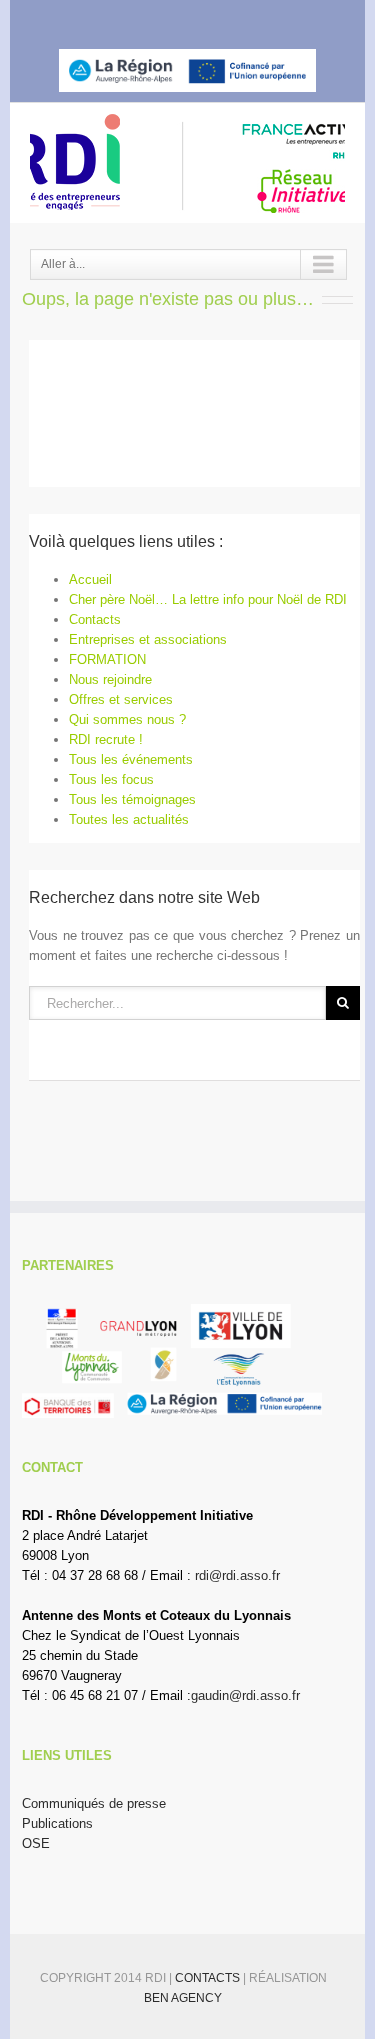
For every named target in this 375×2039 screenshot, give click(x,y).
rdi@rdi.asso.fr (237, 1575)
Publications (57, 1823)
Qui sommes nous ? (127, 719)
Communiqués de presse (94, 1803)
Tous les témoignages (132, 799)
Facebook (129, 18)
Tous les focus (111, 779)
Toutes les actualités (129, 819)
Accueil (90, 579)
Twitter (163, 18)
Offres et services (121, 699)
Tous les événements (131, 759)
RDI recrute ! (106, 739)
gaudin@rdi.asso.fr (245, 1695)
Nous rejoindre (110, 679)
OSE (36, 1843)
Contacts (95, 619)
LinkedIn (200, 16)
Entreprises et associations (148, 639)
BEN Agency (183, 1998)
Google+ (240, 19)
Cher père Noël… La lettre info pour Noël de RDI (208, 599)
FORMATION (107, 659)
